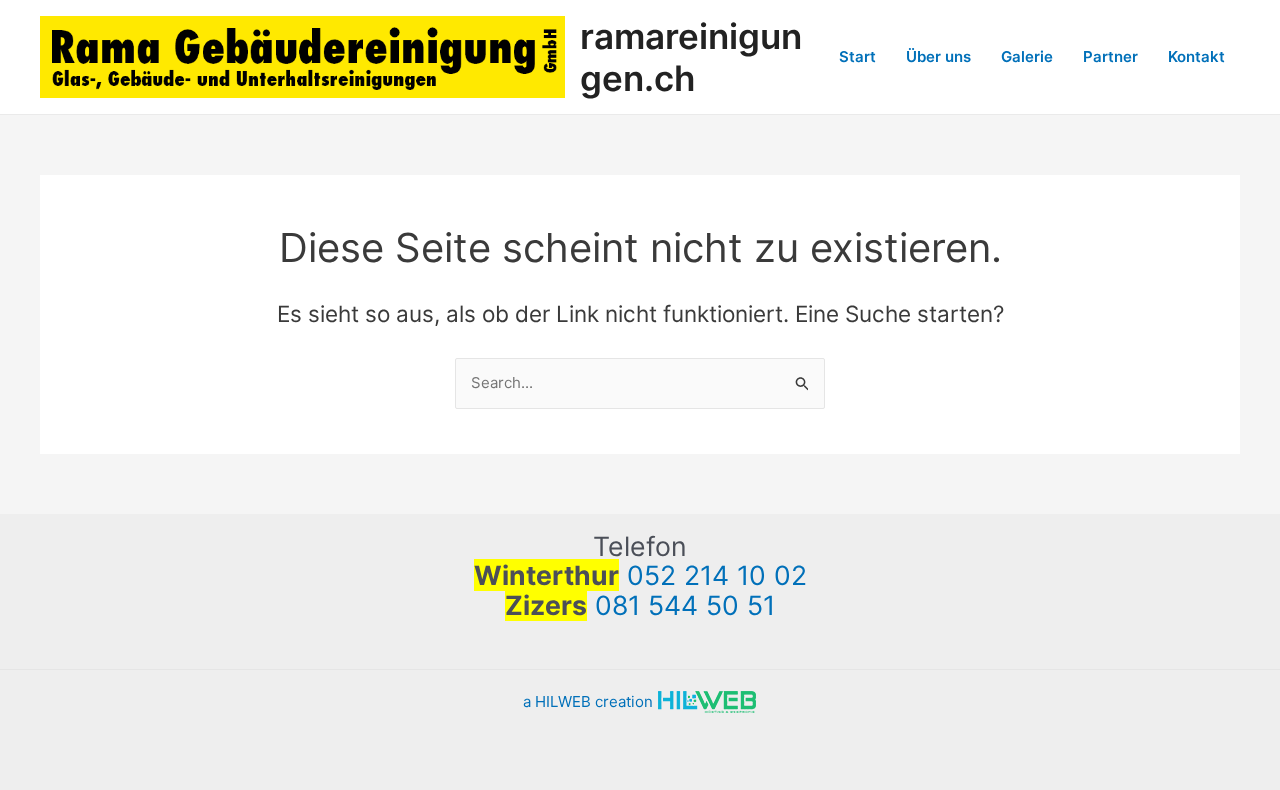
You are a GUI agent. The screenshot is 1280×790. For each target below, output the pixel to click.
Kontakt (1196, 56)
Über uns (938, 56)
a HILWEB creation (590, 701)
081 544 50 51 (685, 605)
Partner (1110, 56)
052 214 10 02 (717, 575)
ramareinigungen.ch (691, 57)
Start (857, 56)
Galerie (1027, 56)
